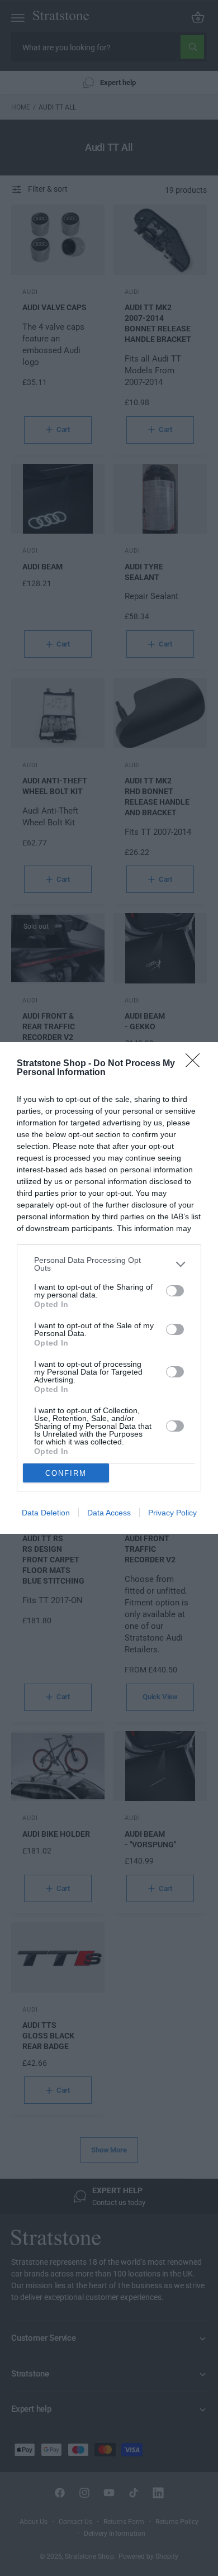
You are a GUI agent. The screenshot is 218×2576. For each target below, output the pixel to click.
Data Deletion (46, 1513)
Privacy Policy (172, 1513)
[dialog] (109, 1288)
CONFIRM (66, 1473)
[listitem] (109, 1264)
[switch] (175, 1291)
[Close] (196, 1064)
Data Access (109, 1513)
